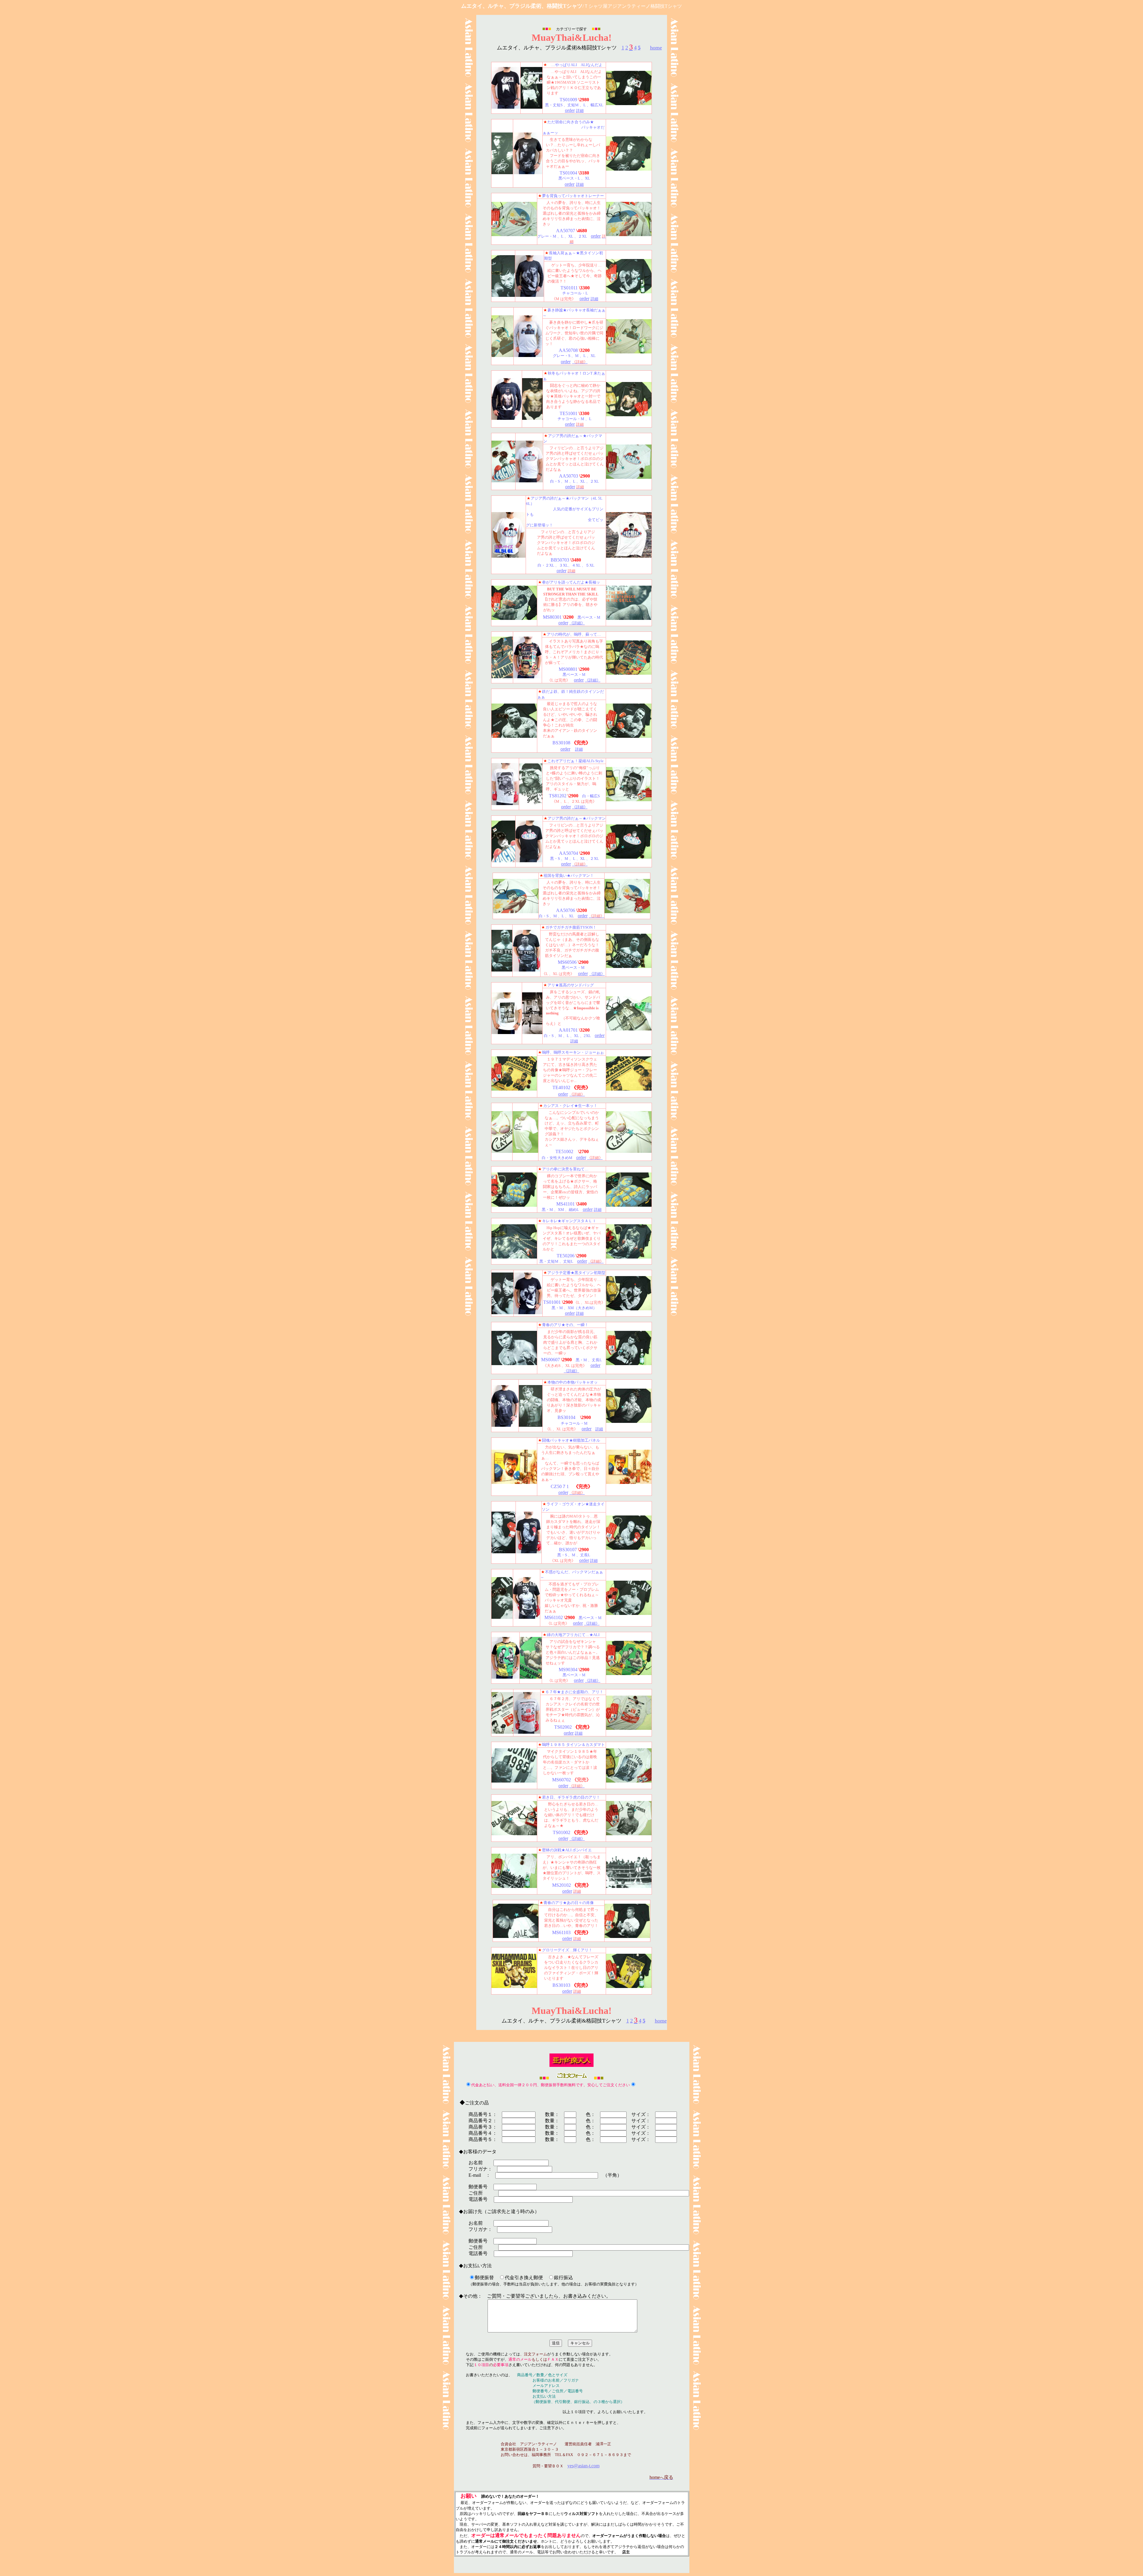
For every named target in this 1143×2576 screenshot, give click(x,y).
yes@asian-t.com (583, 2466)
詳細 (580, 111)
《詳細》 (577, 623)
